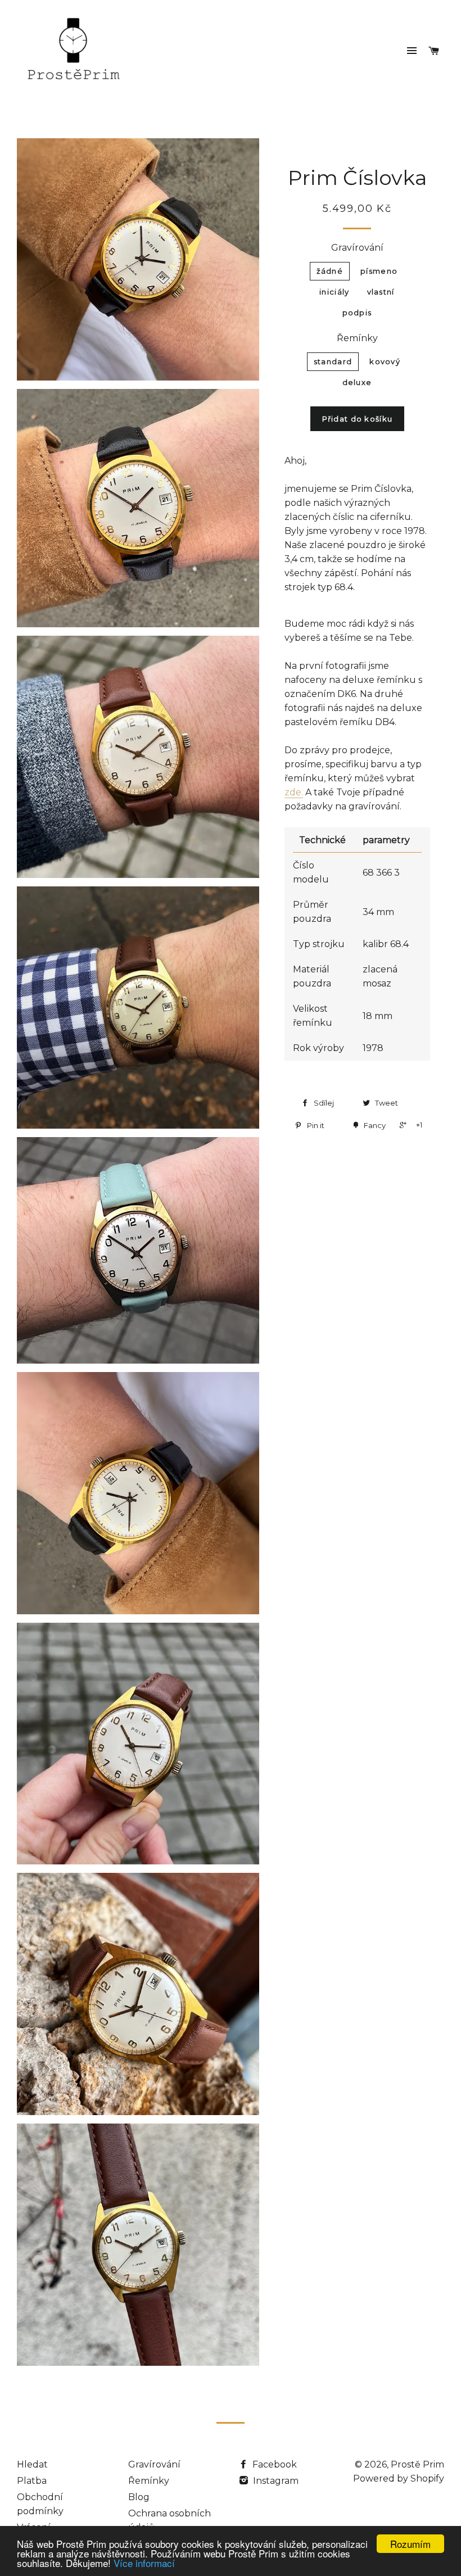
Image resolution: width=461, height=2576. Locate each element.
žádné (330, 271)
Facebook (274, 2464)
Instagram (275, 2481)
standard (333, 361)
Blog (139, 2497)
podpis (357, 313)
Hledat (32, 2464)
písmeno (379, 271)
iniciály (334, 292)
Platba (32, 2481)
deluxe (357, 382)
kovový (385, 361)
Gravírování (357, 248)
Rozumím (410, 2544)
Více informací (144, 2563)
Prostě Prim (417, 2464)
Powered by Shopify (399, 2478)
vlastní (381, 292)
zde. (294, 792)
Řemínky (357, 338)
